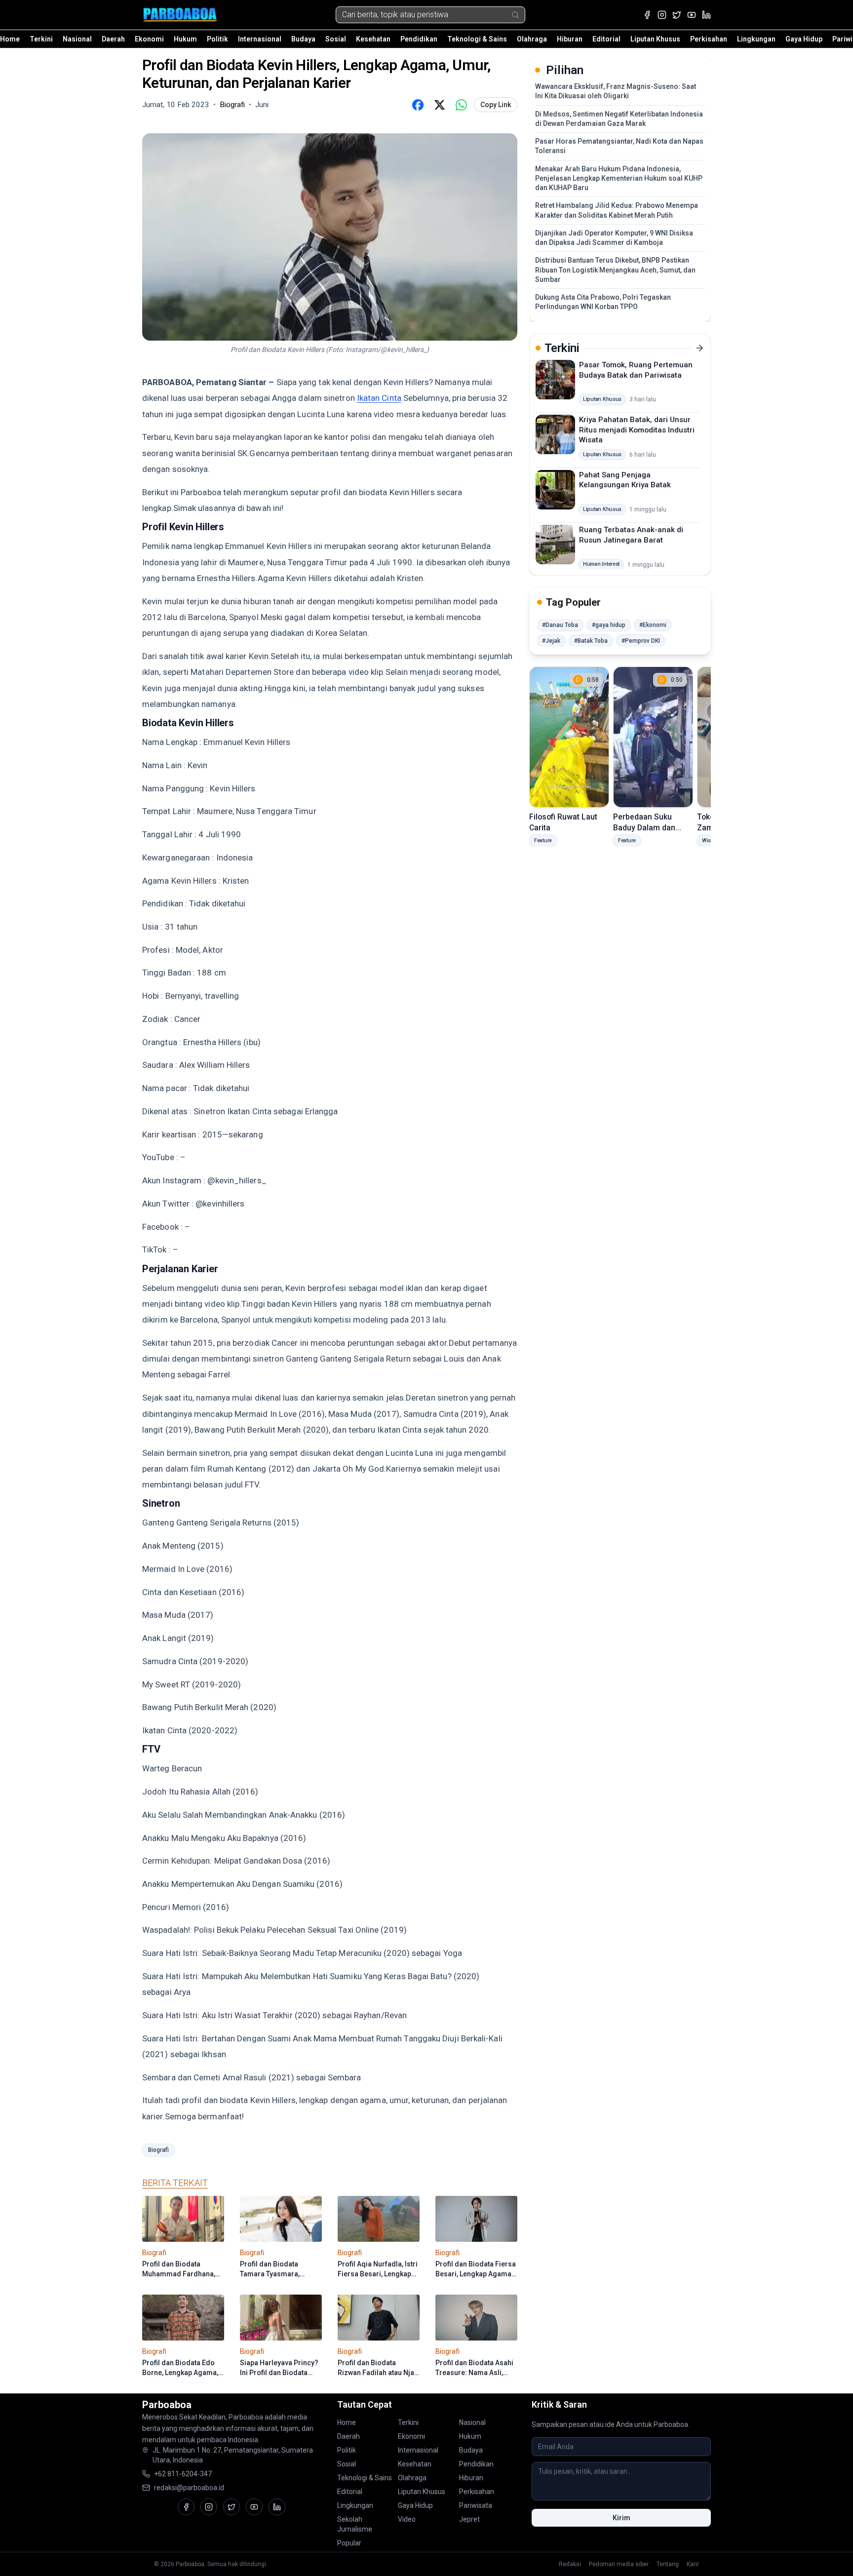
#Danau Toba (560, 625)
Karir (693, 2564)
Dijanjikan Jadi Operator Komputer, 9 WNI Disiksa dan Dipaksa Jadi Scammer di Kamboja (614, 238)
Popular (349, 2543)
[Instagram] (662, 15)
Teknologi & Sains (477, 39)
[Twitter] (677, 15)
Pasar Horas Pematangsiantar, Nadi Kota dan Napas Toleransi (619, 146)
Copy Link (496, 105)
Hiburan (570, 39)
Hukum (185, 39)
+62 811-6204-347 (183, 2474)
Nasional (77, 39)
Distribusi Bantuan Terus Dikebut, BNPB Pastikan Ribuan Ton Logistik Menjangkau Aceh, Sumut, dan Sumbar (615, 270)
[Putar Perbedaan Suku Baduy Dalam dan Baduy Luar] (653, 737)
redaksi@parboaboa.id (189, 2488)
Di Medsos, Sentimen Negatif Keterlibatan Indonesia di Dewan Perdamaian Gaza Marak (619, 119)
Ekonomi (149, 39)
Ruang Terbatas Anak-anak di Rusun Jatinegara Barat (631, 535)
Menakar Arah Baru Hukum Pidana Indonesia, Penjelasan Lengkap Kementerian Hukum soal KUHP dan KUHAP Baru (619, 178)
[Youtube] (692, 15)
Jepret (469, 2519)
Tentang (668, 2564)
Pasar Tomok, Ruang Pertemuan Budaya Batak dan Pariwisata (636, 370)
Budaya (303, 39)
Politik (217, 39)
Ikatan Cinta (379, 398)
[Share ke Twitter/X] (439, 105)
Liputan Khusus (655, 39)
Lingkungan (756, 39)
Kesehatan (373, 39)
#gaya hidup (609, 625)
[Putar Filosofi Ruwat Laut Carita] (569, 737)
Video (407, 2519)
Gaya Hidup (804, 39)
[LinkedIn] (706, 15)
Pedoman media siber (619, 2564)
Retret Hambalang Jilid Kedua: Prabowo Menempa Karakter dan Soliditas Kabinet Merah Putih (617, 210)
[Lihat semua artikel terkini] (699, 348)
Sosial (336, 39)
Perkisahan (709, 39)
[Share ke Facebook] (418, 105)
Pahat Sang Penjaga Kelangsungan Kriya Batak (625, 480)
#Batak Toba (591, 641)
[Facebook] (647, 15)
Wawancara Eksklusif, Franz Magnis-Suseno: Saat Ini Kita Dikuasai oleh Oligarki (616, 91)
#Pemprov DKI (641, 641)
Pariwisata (476, 2505)
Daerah (113, 39)
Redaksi (570, 2564)
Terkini (41, 39)
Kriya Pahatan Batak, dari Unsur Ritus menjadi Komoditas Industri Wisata (637, 430)
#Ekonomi (653, 625)
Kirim (621, 2518)
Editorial (606, 39)
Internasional (260, 39)
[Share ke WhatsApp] (461, 105)
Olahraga (532, 39)
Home (10, 39)
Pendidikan (419, 39)
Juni (262, 105)
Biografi (158, 2150)
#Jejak (551, 641)
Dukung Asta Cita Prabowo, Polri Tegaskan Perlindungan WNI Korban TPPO (603, 302)
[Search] (515, 15)
